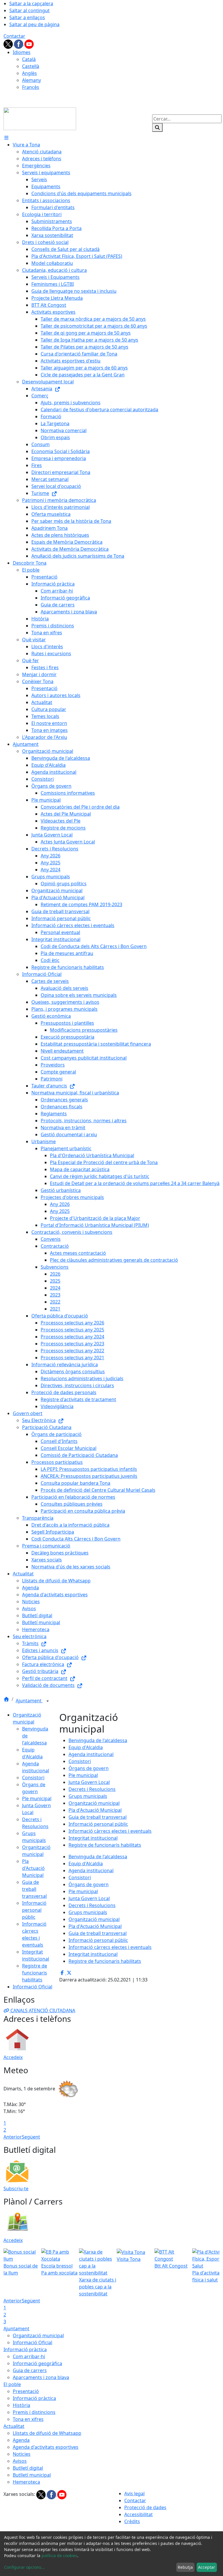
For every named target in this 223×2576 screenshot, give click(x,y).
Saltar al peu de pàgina (34, 24)
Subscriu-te (16, 2189)
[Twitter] (9, 44)
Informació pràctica (25, 2349)
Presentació (26, 2391)
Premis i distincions (34, 2412)
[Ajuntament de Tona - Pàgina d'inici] (40, 118)
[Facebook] (19, 44)
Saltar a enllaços (27, 17)
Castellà (31, 66)
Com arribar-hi (29, 2356)
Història (21, 2405)
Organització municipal (94, 1803)
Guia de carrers (30, 2370)
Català (29, 59)
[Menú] (6, 138)
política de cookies (59, 2556)
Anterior (13, 2137)
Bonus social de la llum (21, 2269)
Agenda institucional (91, 1754)
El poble (12, 2384)
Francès (31, 87)
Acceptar (207, 2567)
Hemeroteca (26, 2482)
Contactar (14, 36)
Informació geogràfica (37, 2363)
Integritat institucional (93, 1838)
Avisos (20, 2461)
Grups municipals (88, 1796)
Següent (31, 2137)
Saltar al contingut (29, 10)
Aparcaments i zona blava (41, 2377)
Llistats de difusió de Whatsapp (47, 2433)
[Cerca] (157, 128)
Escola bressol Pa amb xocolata (59, 2269)
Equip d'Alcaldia (86, 1747)
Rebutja (185, 2567)
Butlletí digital (28, 2468)
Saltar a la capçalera (31, 3)
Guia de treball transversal (34, 1889)
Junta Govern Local (89, 1782)
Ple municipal (37, 1798)
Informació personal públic (34, 1910)
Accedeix (13, 2057)
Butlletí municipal (32, 2475)
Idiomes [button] (22, 52)
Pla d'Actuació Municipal (33, 1868)
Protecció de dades (145, 2507)
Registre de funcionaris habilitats (35, 1973)
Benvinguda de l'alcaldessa (98, 1740)
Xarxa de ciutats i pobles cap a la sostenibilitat (98, 2287)
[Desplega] (48, 1701)
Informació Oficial (33, 1987)
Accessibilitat (139, 2514)
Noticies (22, 2454)
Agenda (21, 2440)
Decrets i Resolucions (92, 1789)
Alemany (32, 80)
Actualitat (14, 2426)
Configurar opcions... (24, 2567)
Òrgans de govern (89, 1768)
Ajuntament (29, 1701)
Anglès (29, 73)
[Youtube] (29, 44)
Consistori (33, 1778)
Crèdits (132, 2521)
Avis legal (134, 2494)
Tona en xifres (28, 2419)
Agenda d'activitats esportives (46, 2447)
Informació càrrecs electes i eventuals (110, 1831)
